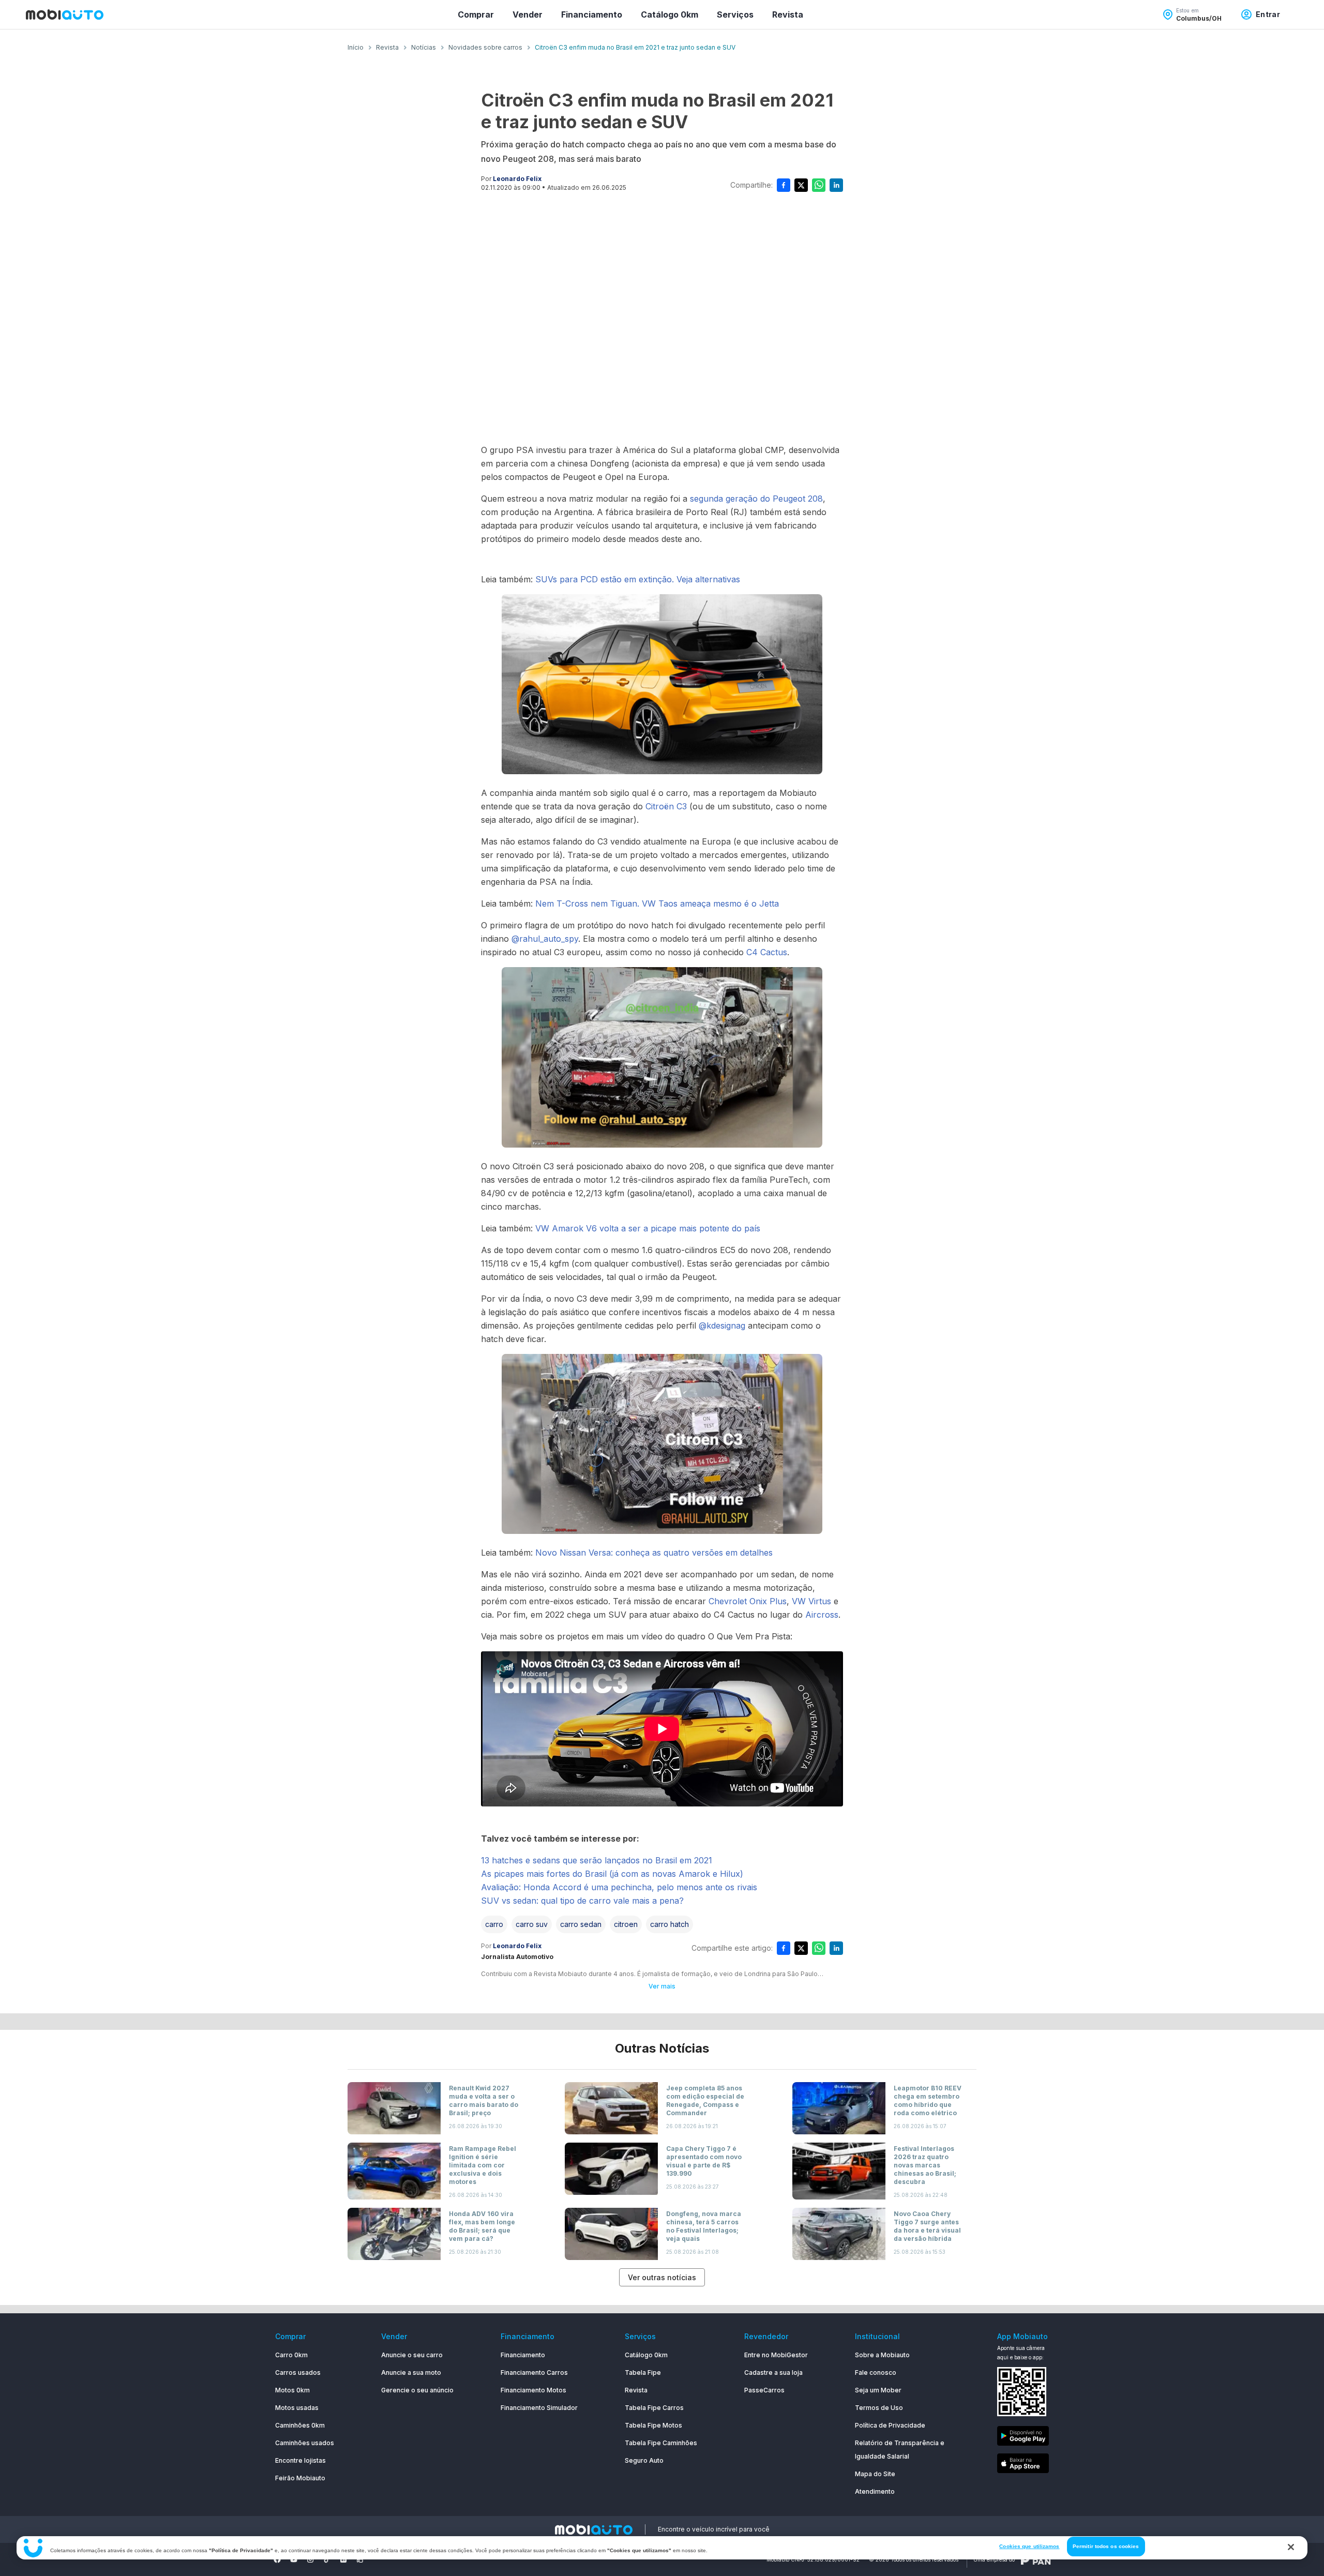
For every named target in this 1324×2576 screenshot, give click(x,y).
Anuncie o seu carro (412, 2355)
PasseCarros (764, 2390)
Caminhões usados (305, 2443)
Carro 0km (291, 2355)
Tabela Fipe (643, 2372)
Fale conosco (876, 2372)
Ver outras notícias (662, 2277)
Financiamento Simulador (539, 2408)
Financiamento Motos (533, 2390)
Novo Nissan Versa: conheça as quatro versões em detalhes (654, 1553)
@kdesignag (722, 1325)
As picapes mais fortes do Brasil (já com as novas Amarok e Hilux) (612, 1874)
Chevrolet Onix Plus (748, 1601)
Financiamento (592, 14)
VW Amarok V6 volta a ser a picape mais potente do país (648, 1228)
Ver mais (662, 1986)
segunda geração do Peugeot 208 (756, 499)
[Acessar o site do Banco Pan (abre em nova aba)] (1036, 2559)
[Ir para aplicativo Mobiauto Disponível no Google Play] (1023, 2438)
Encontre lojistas (300, 2460)
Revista (788, 14)
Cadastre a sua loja (773, 2372)
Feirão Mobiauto (300, 2478)
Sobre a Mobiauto (882, 2355)
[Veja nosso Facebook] (277, 2559)
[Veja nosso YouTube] (294, 2559)
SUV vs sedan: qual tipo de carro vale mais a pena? (582, 1901)
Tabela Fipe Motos (653, 2425)
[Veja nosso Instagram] (310, 2559)
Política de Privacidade (890, 2425)
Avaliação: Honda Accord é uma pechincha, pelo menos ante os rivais (619, 1887)
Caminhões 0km (300, 2425)
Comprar (476, 14)
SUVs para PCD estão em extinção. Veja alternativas (638, 579)
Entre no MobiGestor (776, 2355)
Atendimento (875, 2491)
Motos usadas (297, 2408)
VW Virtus (811, 1601)
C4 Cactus (767, 952)
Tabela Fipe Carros (654, 2408)
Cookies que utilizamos (1029, 2546)
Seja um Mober (878, 2390)
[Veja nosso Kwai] (360, 2559)
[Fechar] (1291, 2547)
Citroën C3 (666, 806)
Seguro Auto (644, 2460)
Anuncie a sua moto (411, 2372)
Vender (528, 14)
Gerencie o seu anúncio (417, 2390)
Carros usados (298, 2372)
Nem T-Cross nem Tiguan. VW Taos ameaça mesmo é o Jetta (657, 903)
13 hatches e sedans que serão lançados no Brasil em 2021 (597, 1860)
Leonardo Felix (517, 179)
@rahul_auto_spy (545, 939)
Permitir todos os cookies (1106, 2546)
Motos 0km (292, 2390)
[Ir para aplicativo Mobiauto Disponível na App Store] (1023, 2465)
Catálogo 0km (669, 14)
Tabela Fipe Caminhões (661, 2443)
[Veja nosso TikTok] (327, 2559)
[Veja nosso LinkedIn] (343, 2559)
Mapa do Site (875, 2474)
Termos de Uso (879, 2408)
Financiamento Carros (534, 2372)
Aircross (822, 1615)
